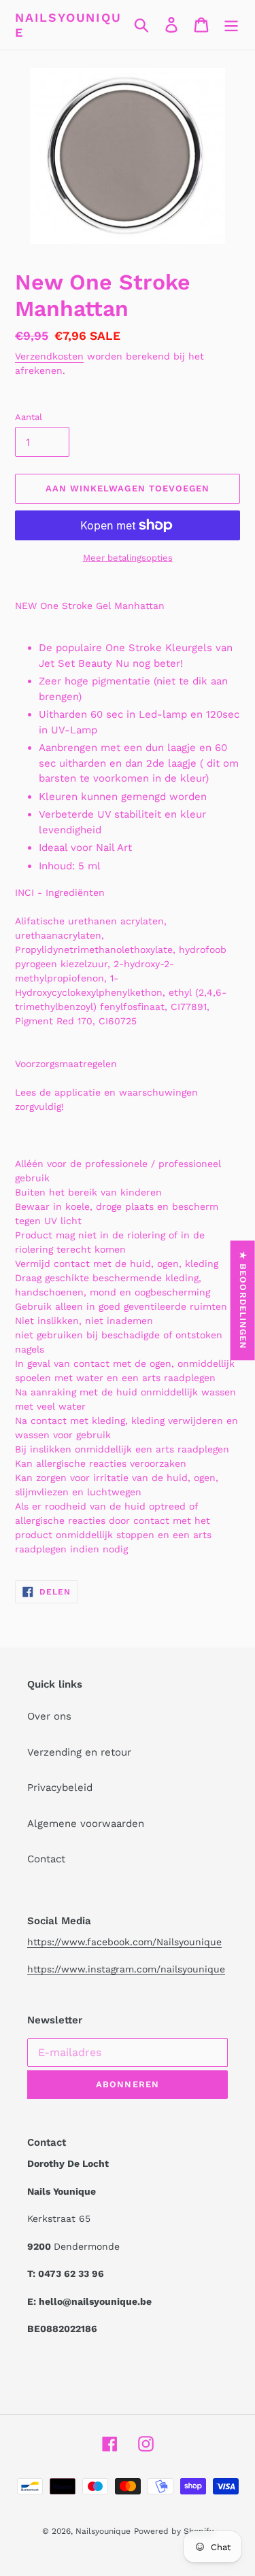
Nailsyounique (68, 25)
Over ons (49, 1716)
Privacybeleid (60, 1788)
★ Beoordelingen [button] (243, 1300)
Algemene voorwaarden (86, 1824)
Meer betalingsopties (128, 558)
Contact (46, 1859)
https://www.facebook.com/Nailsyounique (124, 1942)
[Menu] (231, 25)
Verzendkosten (49, 356)
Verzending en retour (79, 1752)
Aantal (29, 417)
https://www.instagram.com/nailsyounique (126, 1969)
